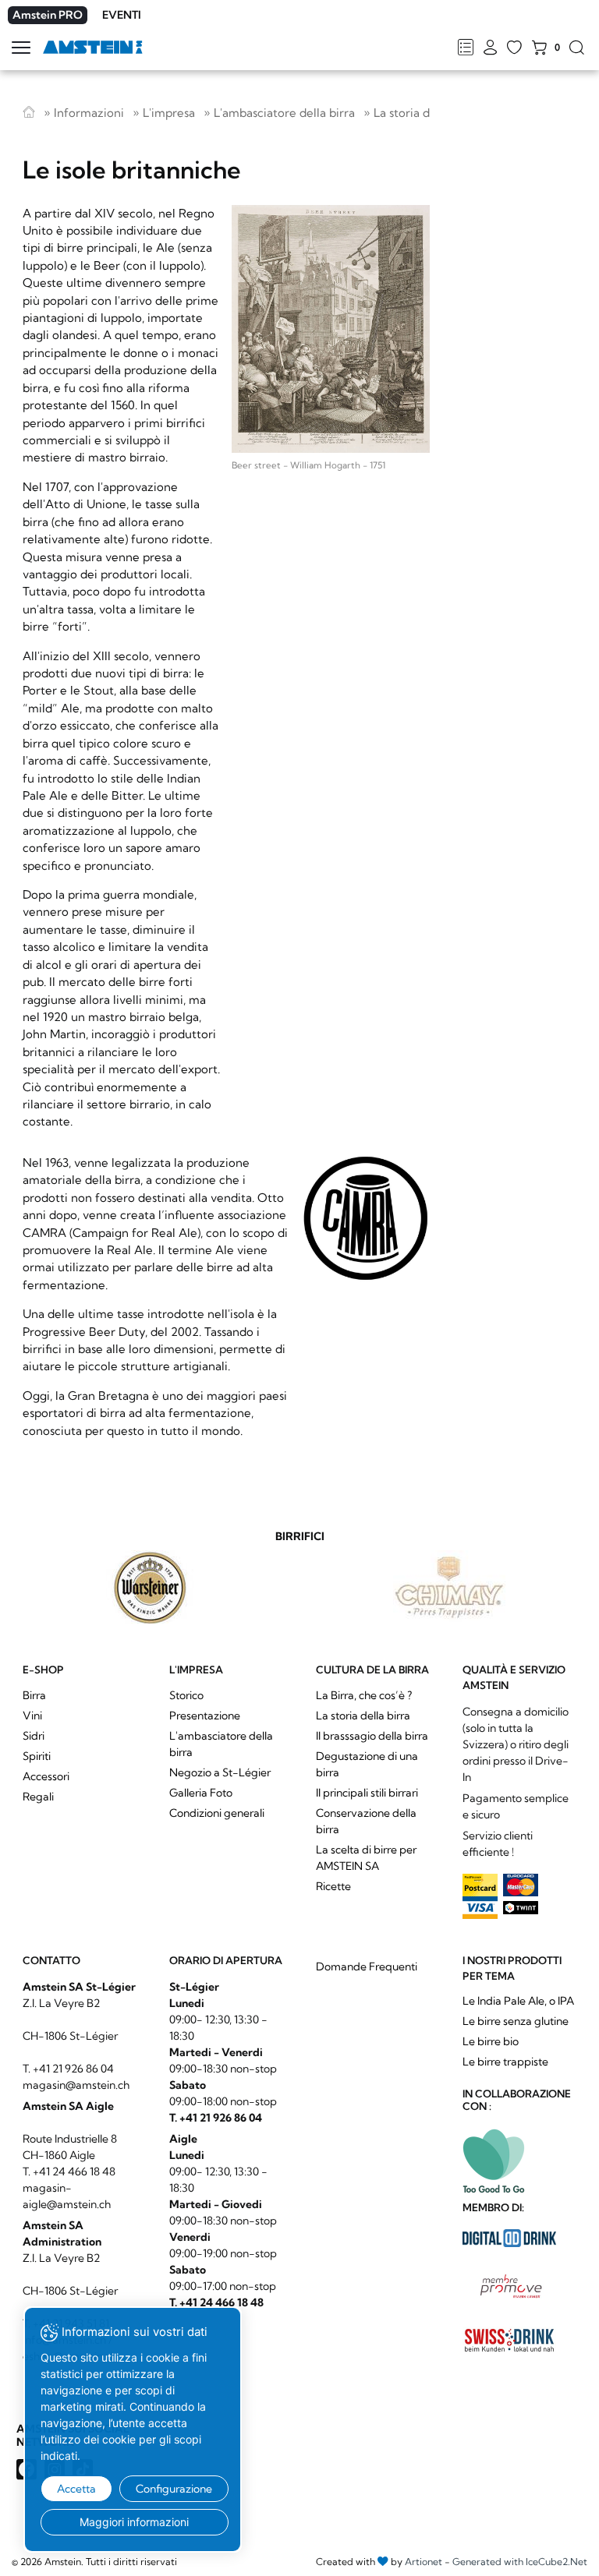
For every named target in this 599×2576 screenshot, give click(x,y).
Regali (38, 1797)
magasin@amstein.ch (76, 2085)
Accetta (76, 2489)
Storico (186, 1695)
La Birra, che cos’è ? (364, 1695)
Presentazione (205, 1716)
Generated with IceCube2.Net (520, 2562)
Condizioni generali (217, 1813)
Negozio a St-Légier (220, 1772)
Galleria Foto (201, 1793)
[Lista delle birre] (465, 48)
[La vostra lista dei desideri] (514, 48)
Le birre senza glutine (516, 2021)
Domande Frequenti (367, 1966)
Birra (34, 1695)
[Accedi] (490, 48)
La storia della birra (426, 113)
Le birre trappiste (505, 2062)
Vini (32, 1716)
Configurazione (174, 2489)
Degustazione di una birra (367, 1764)
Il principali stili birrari (367, 1793)
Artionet (424, 2562)
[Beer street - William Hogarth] (331, 329)
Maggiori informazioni (134, 2522)
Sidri (34, 1736)
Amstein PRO (48, 15)
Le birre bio (491, 2041)
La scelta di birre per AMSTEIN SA (366, 1858)
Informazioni (89, 113)
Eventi (122, 15)
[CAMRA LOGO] (365, 1218)
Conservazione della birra (366, 1821)
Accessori (46, 1776)
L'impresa (169, 113)
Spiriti (37, 1756)
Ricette (333, 1886)
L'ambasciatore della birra (284, 113)
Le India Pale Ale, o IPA (518, 2001)
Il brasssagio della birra (372, 1736)
